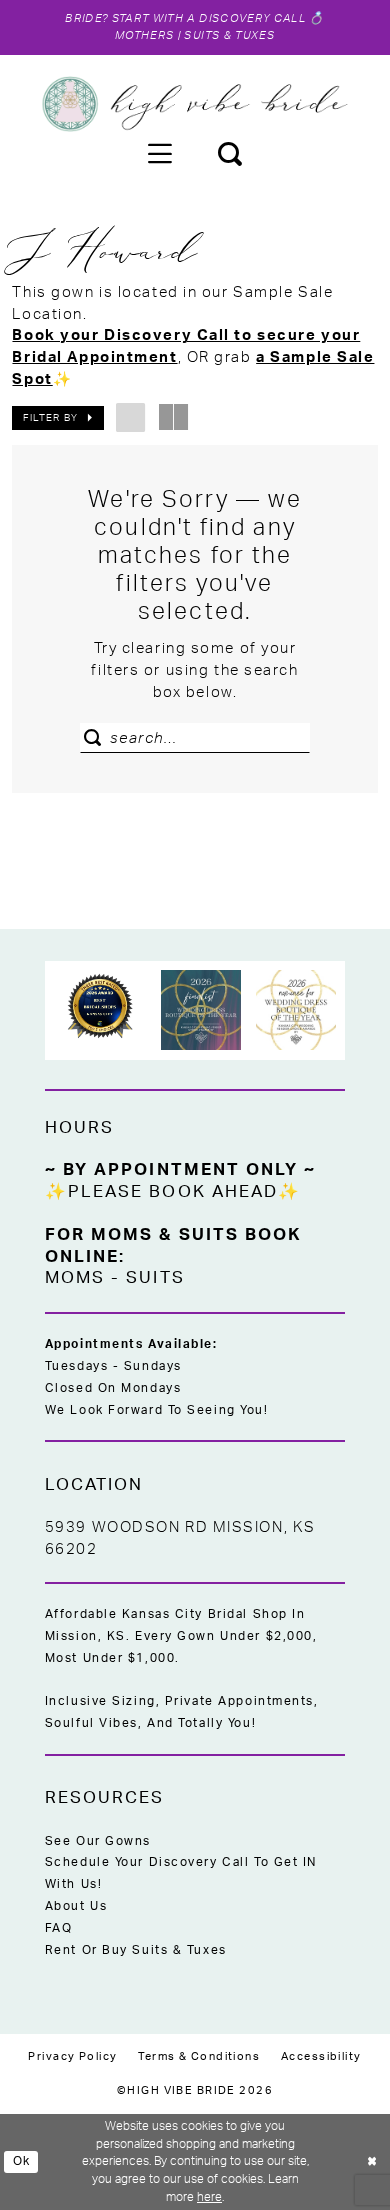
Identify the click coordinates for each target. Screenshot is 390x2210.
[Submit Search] (98, 738)
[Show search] (230, 153)
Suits (155, 1278)
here (209, 2197)
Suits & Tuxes (229, 35)
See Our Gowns (98, 1841)
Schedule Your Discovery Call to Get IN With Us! (181, 1873)
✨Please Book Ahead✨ (173, 1192)
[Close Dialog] (372, 2161)
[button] (159, 153)
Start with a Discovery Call (208, 18)
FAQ (59, 1928)
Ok (22, 2161)
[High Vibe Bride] (195, 104)
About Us (76, 1906)
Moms (75, 1278)
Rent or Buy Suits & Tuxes (136, 1950)
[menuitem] (159, 153)
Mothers (144, 35)
